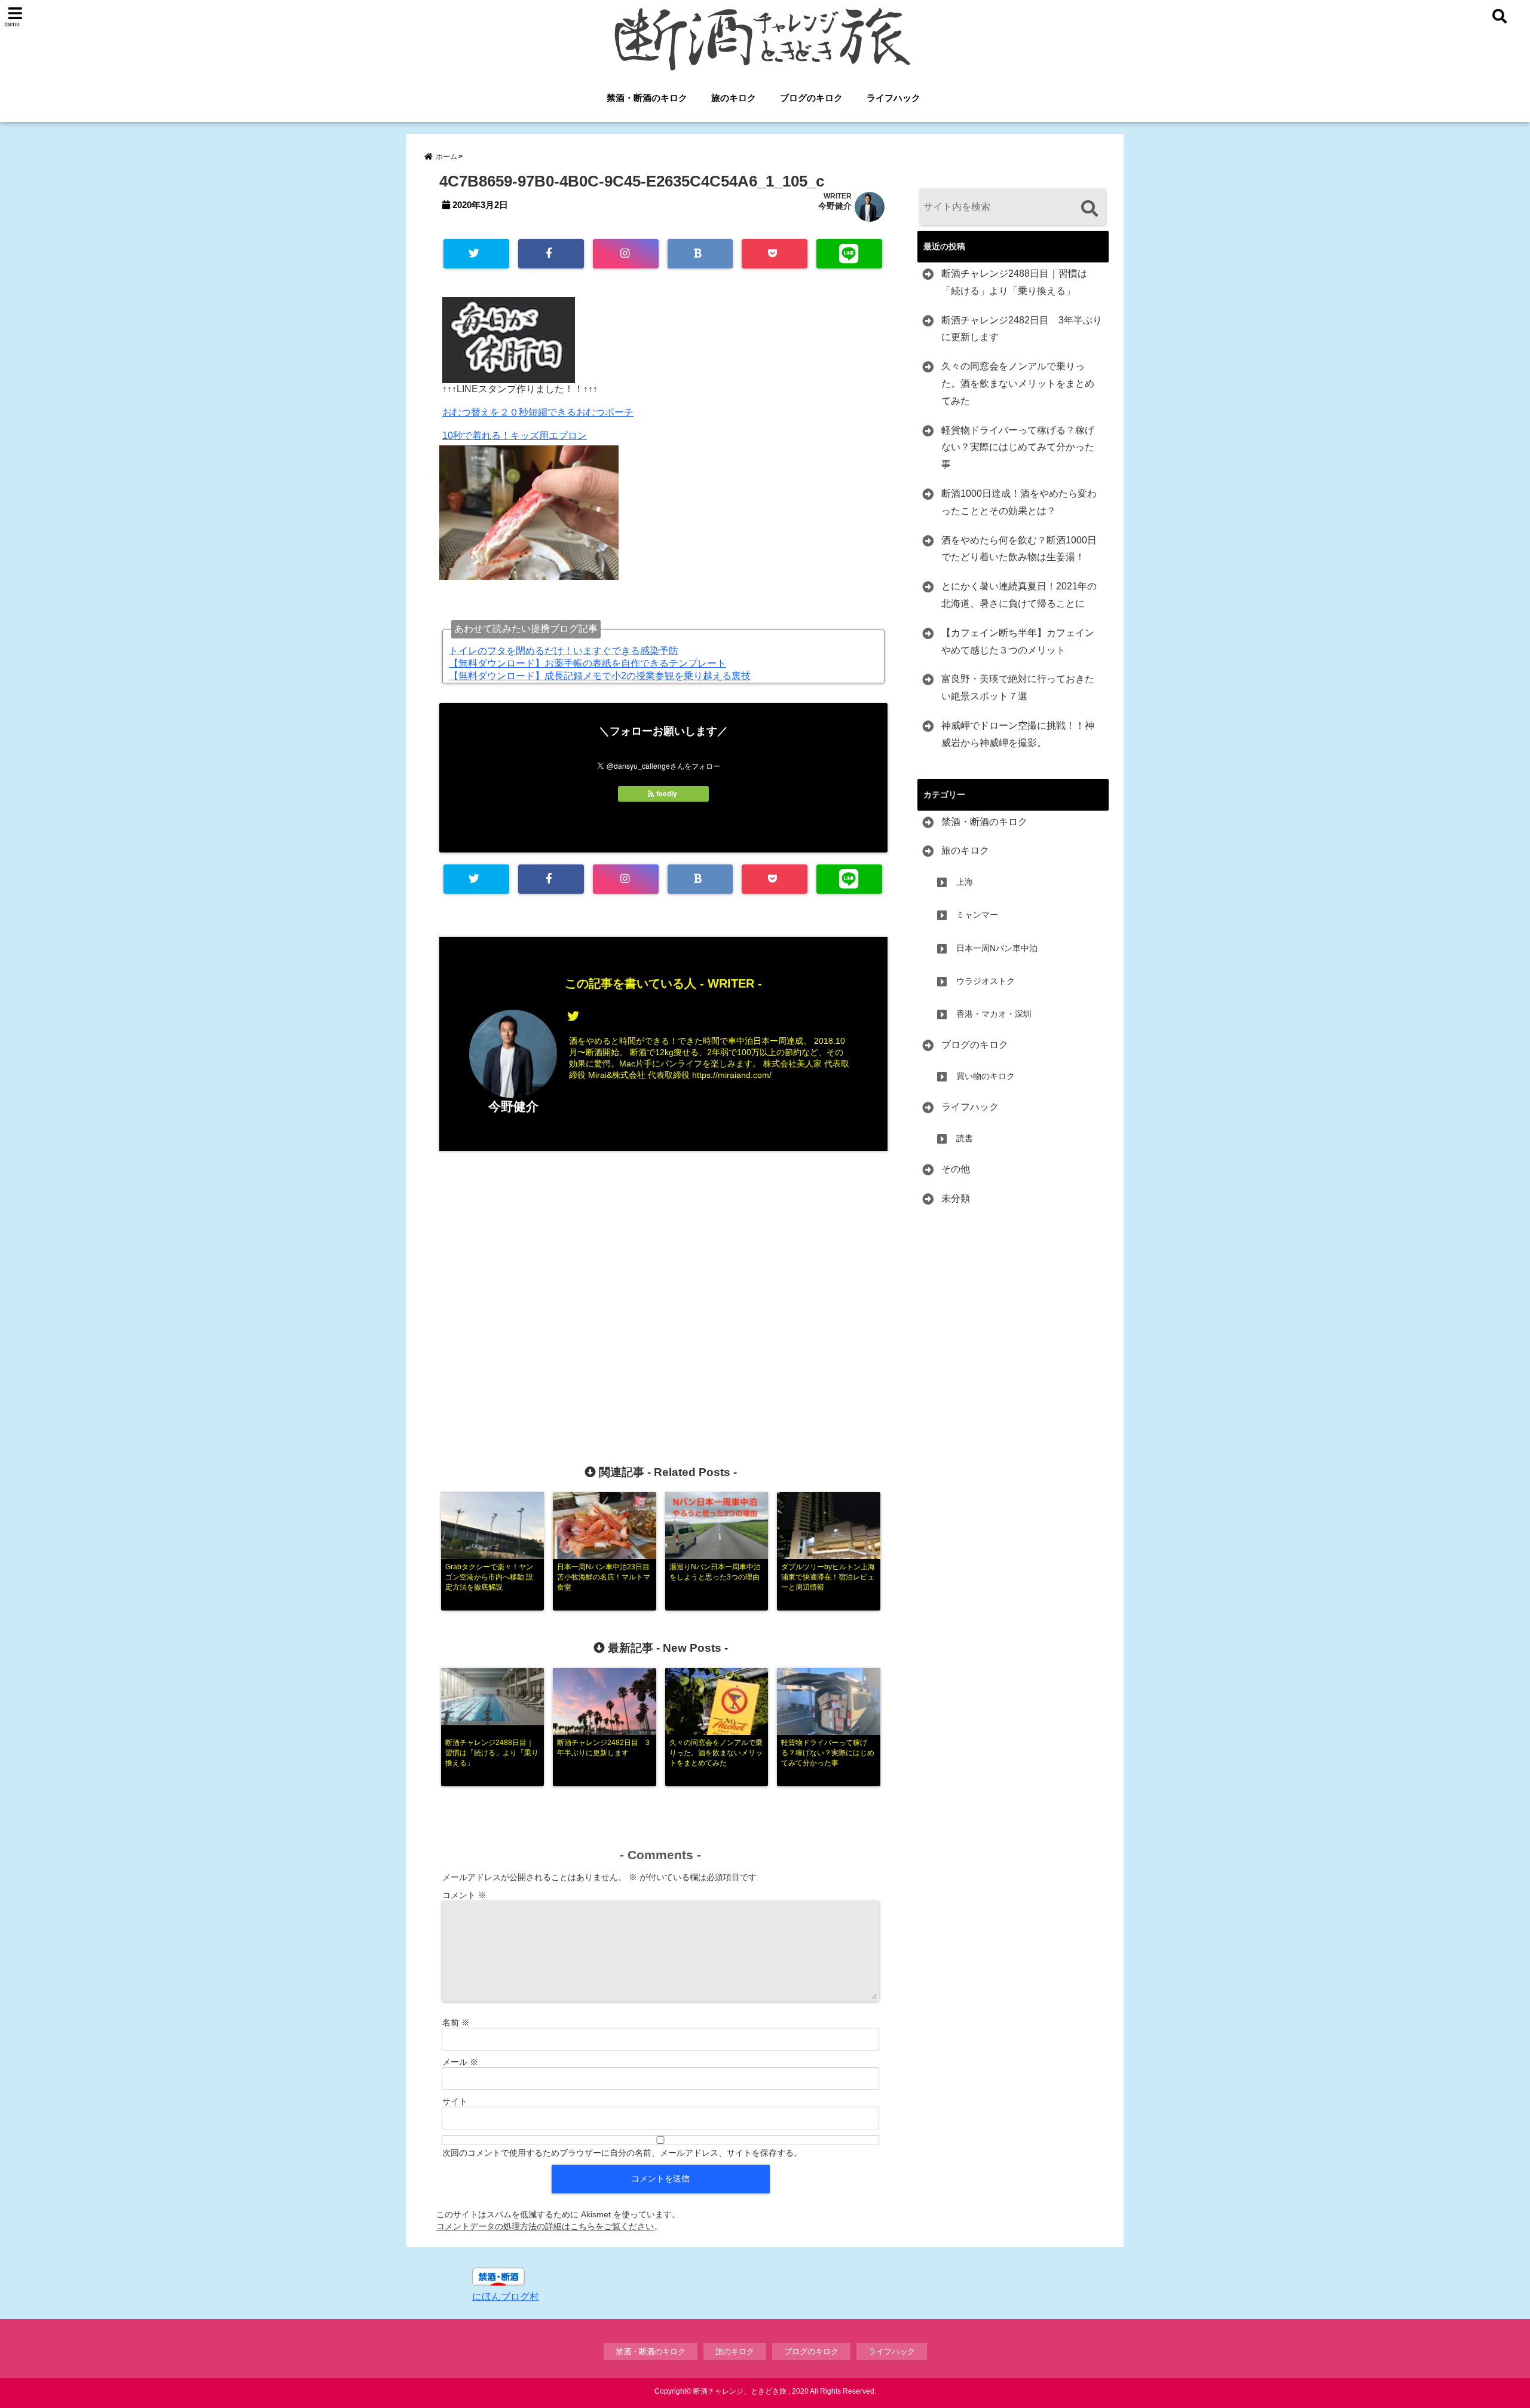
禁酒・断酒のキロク (647, 98)
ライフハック (893, 98)
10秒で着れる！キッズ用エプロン (515, 436)
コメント (464, 1895)
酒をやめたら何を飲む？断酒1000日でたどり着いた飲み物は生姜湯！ (1019, 549)
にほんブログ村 (506, 2297)
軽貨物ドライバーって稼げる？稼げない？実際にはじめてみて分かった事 (1018, 447)
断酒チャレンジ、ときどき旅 (740, 2391)
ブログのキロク (811, 98)
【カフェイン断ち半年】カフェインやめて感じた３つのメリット (1018, 641)
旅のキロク (734, 98)
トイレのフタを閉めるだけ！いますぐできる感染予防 (564, 651)
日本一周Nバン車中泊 (997, 948)
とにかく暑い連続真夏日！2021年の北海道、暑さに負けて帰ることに (1019, 595)
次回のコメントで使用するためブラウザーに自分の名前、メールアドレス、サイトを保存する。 (622, 2153)
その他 (956, 1169)
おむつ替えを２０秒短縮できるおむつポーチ (538, 412)
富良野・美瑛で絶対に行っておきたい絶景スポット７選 (1018, 687)
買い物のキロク (986, 1076)
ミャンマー (977, 915)
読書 (965, 1138)
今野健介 (835, 206)
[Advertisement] (663, 1288)
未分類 (956, 1198)
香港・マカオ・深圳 (994, 1014)
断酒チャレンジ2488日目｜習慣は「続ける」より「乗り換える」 (1014, 282)
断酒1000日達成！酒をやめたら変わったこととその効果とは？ (1019, 502)
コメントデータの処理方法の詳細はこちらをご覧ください (545, 2226)
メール (460, 2062)
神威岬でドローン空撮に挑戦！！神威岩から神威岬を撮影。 (1018, 734)
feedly (667, 794)
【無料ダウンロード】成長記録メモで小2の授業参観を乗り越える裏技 (600, 676)
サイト (455, 2101)
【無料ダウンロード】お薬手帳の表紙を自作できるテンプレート (587, 663)
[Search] (1089, 208)
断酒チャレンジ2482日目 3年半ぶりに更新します (1022, 329)
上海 (965, 882)
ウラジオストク (986, 981)
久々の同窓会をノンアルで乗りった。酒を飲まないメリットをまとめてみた (1018, 383)
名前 (456, 2022)
